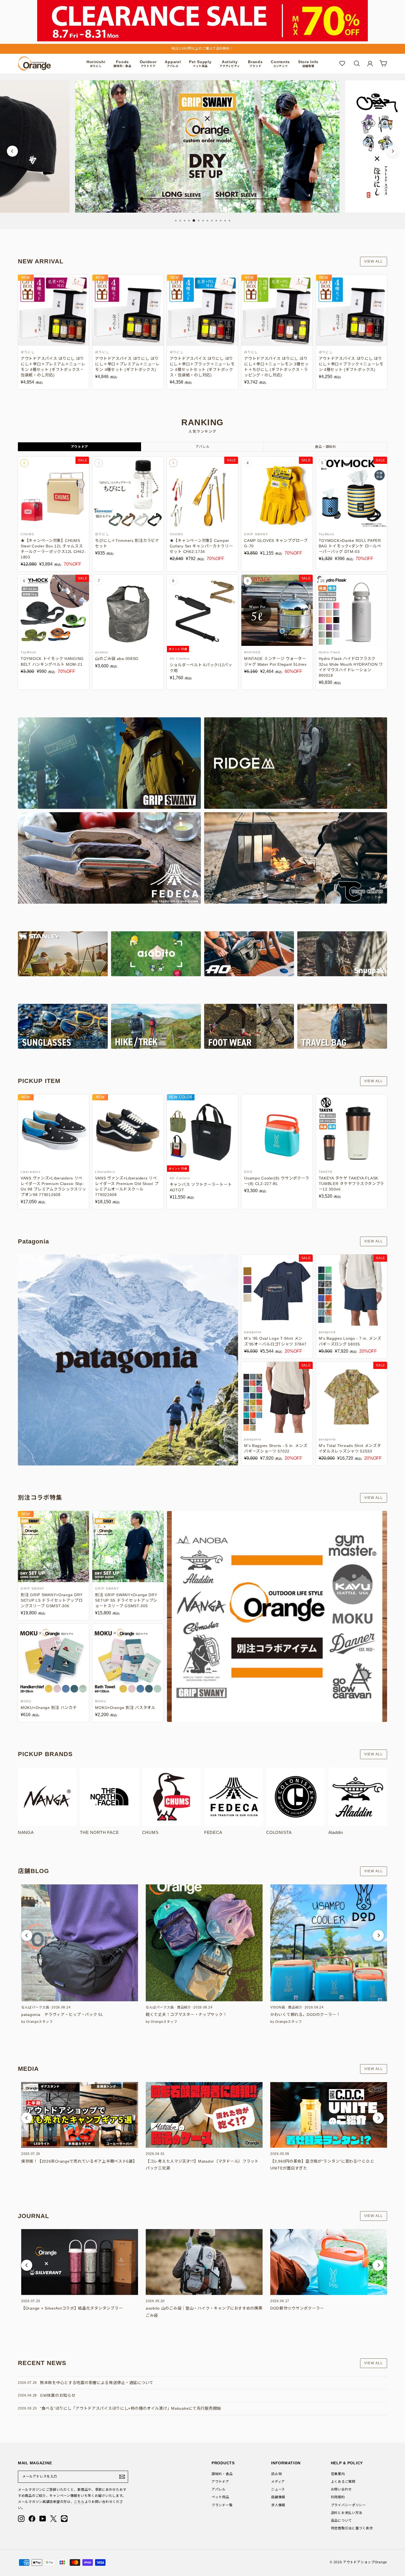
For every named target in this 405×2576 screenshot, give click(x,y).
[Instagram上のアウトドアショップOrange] (21, 2519)
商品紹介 (184, 2007)
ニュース (278, 2489)
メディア (278, 2482)
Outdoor (148, 64)
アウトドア (220, 2482)
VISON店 (278, 2007)
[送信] (122, 2477)
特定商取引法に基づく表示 (352, 2528)
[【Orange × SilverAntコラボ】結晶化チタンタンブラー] (80, 2262)
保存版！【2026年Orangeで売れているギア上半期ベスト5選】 (79, 2161)
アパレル (219, 2489)
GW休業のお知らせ (58, 2395)
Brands (255, 64)
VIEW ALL (374, 261)
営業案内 (338, 2474)
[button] (27, 1935)
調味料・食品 (222, 2474)
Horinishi (96, 64)
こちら (79, 2502)
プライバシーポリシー (348, 2505)
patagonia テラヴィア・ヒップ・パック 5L (62, 2015)
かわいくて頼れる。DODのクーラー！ (305, 2015)
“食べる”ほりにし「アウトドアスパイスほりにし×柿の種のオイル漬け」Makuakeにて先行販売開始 (130, 2408)
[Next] (393, 151)
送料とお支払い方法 (347, 2513)
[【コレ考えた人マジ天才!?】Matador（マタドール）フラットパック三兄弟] (204, 2115)
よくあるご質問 (343, 2482)
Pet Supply (200, 64)
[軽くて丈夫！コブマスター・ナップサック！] (204, 1943)
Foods (122, 64)
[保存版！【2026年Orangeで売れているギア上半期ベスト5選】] (80, 2115)
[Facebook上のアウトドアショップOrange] (32, 2519)
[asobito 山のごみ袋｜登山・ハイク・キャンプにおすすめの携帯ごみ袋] (204, 2262)
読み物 (276, 2474)
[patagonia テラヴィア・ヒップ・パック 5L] (80, 1943)
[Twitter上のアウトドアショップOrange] (53, 2519)
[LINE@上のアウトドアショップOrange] (64, 2519)
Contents (280, 64)
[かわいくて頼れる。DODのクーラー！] (329, 1943)
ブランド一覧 (222, 2505)
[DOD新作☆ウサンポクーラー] (329, 2262)
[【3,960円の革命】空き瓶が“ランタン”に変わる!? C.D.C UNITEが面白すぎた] (329, 2115)
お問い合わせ (341, 2489)
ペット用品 (220, 2497)
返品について (341, 2521)
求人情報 (278, 2505)
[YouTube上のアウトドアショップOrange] (43, 2519)
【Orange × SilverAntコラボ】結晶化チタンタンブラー (72, 2308)
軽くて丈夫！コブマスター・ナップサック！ (186, 2015)
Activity (230, 64)
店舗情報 (278, 2497)
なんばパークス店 (35, 2007)
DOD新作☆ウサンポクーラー (297, 2308)
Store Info (308, 64)
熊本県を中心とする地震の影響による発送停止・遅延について (97, 2383)
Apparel (173, 64)
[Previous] (12, 151)
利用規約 (338, 2497)
